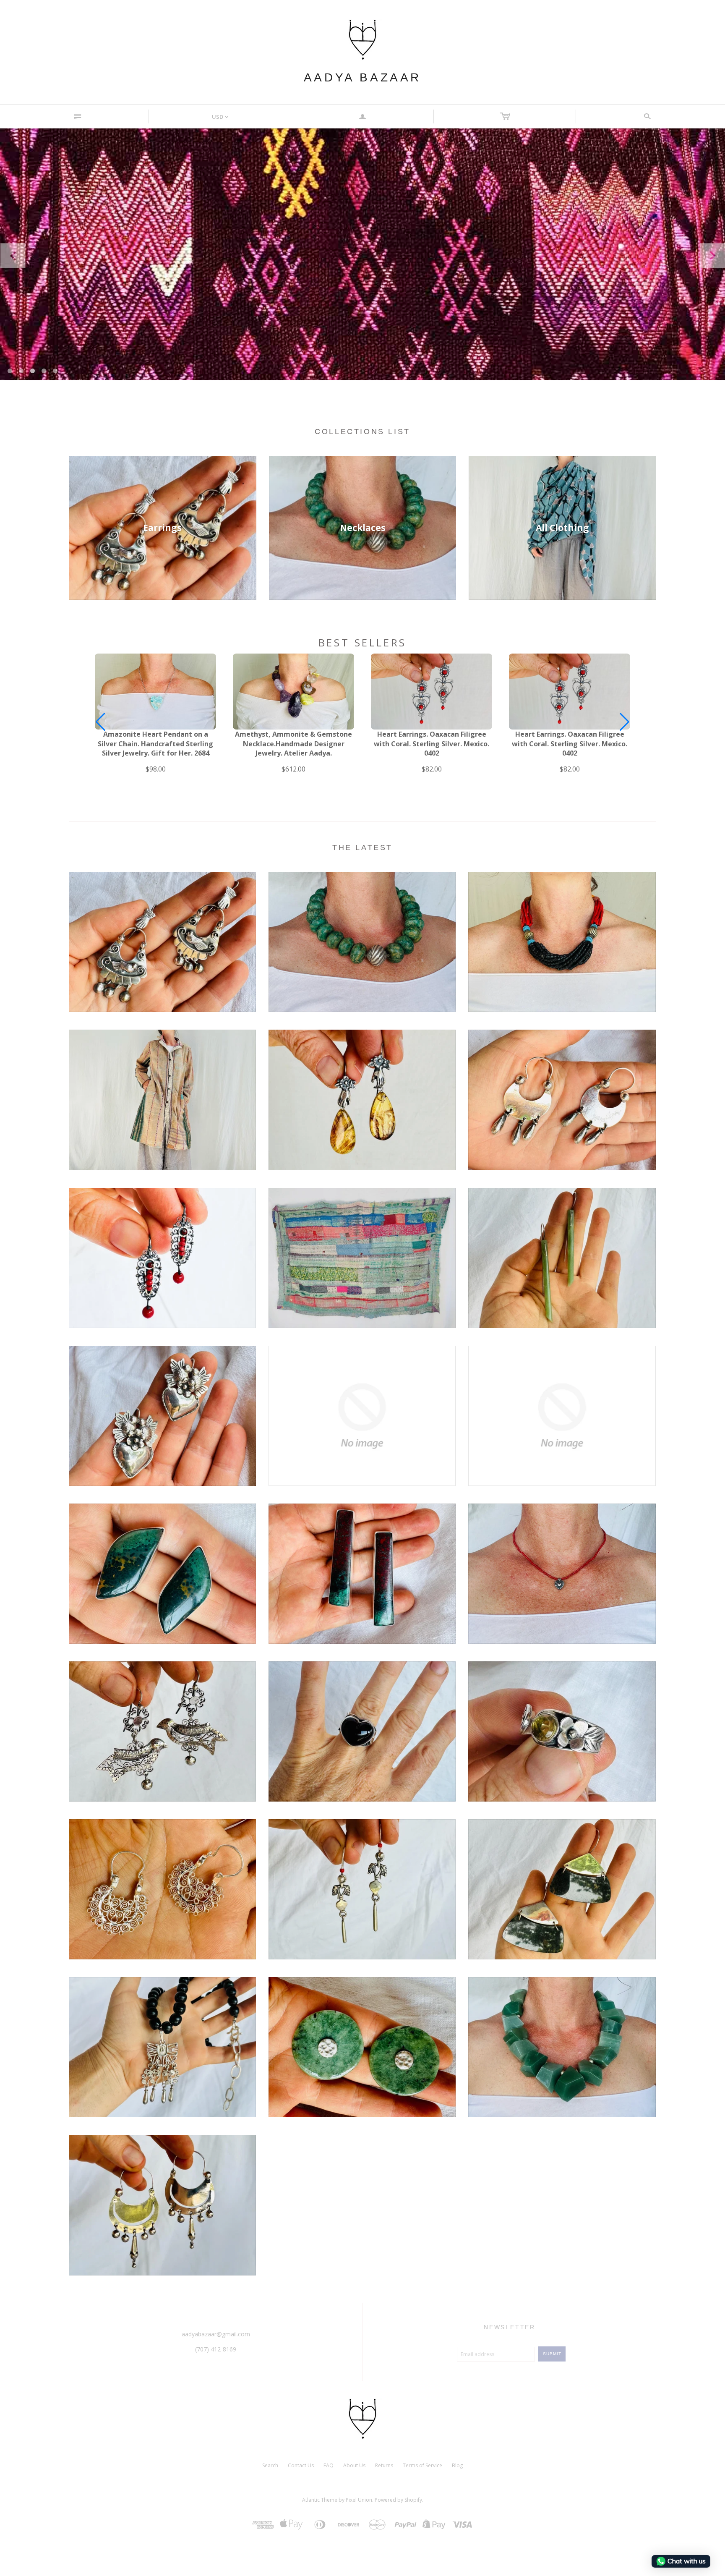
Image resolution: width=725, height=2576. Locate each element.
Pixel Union (359, 2500)
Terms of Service (422, 2465)
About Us (354, 2465)
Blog (457, 2465)
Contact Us (301, 2465)
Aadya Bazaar (362, 77)
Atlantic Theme (320, 2500)
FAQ (329, 2465)
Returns (384, 2465)
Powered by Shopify (398, 2500)
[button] (625, 722)
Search (270, 2465)
